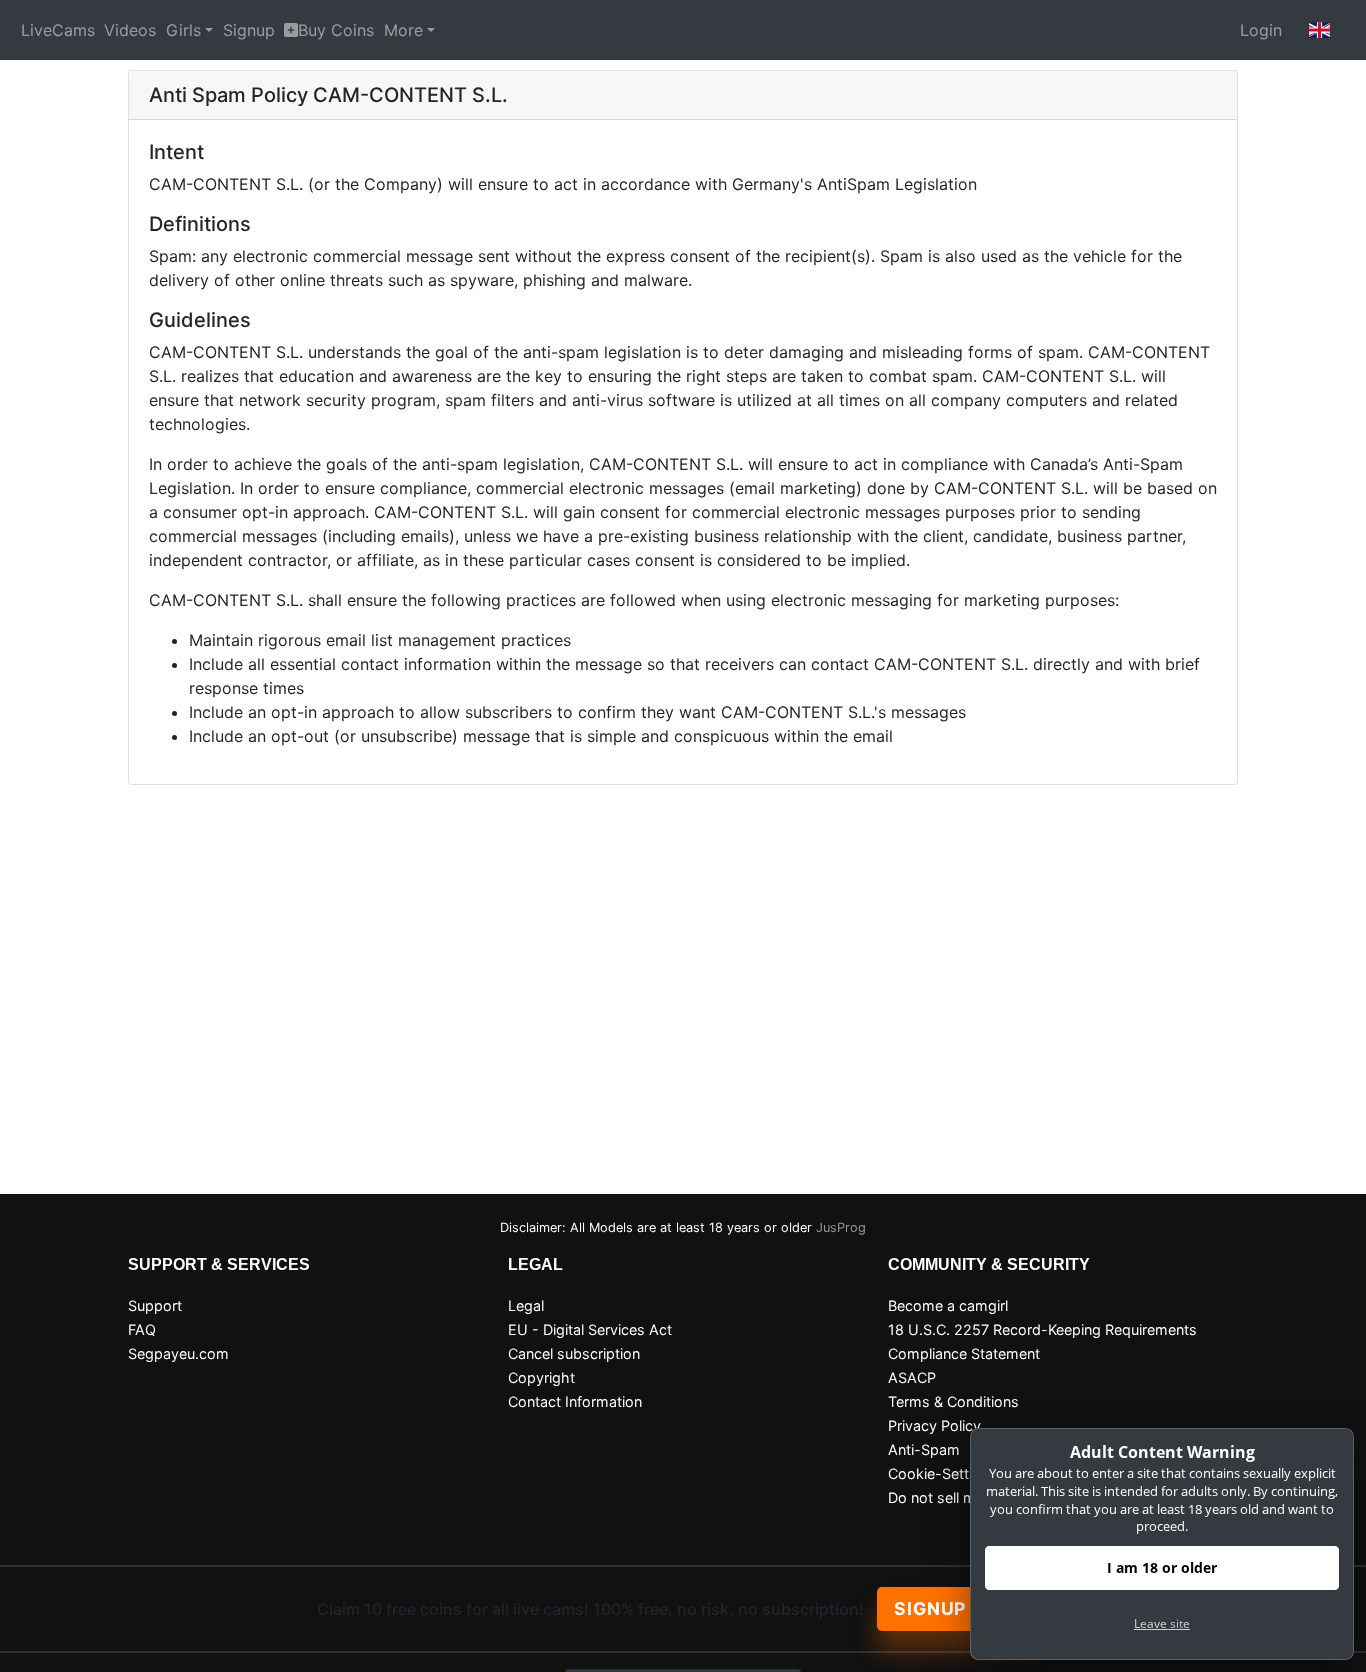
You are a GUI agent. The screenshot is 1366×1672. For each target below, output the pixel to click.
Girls (183, 30)
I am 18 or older (1162, 1567)
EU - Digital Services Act (590, 1329)
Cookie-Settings (942, 1473)
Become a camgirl (948, 1305)
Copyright (541, 1377)
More (403, 30)
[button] (1320, 30)
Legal (526, 1305)
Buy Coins (336, 30)
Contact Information (575, 1401)
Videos (130, 30)
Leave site (1162, 1623)
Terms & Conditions (953, 1401)
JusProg (841, 1227)
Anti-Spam (924, 1449)
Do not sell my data (953, 1497)
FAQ (142, 1329)
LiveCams (58, 30)
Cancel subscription (574, 1353)
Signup (249, 30)
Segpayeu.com (178, 1353)
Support (155, 1305)
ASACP (912, 1377)
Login (1261, 30)
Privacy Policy (934, 1425)
